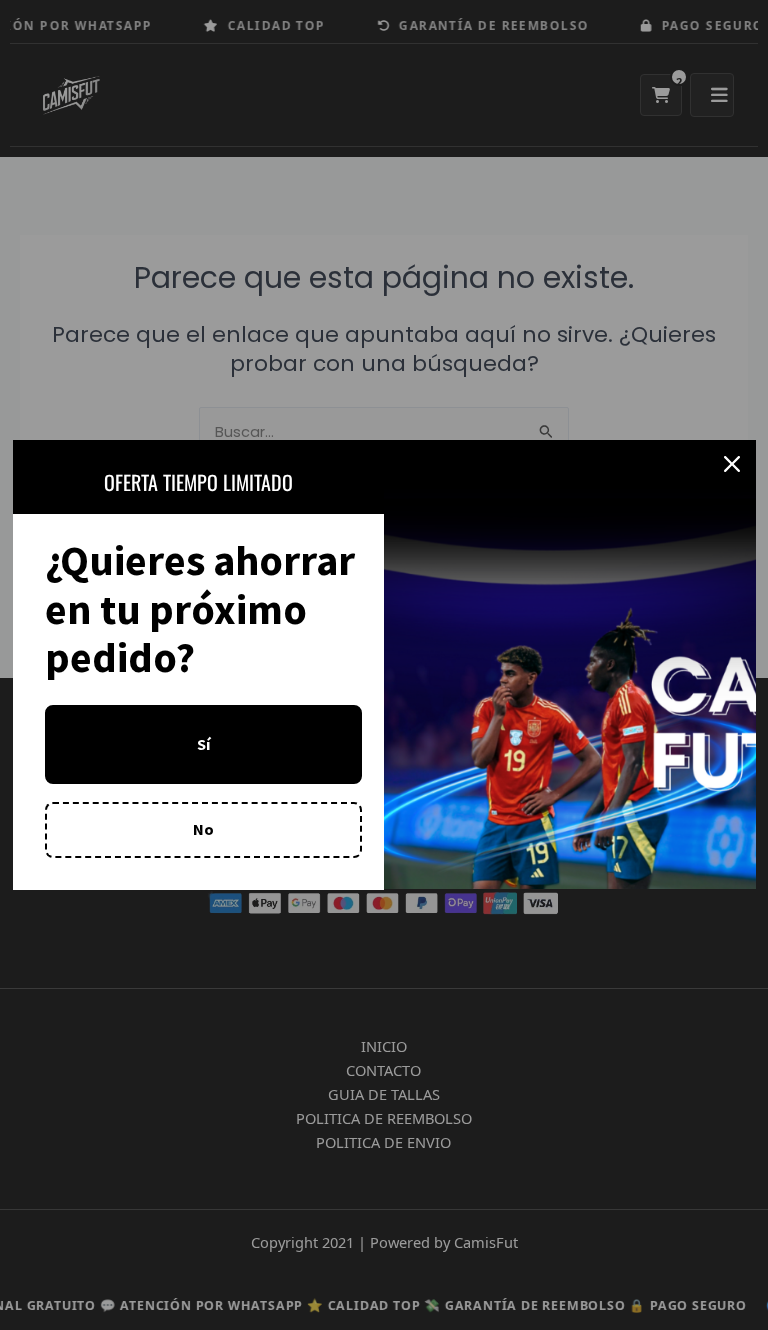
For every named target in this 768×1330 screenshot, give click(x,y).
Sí (203, 744)
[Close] (732, 464)
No (203, 829)
